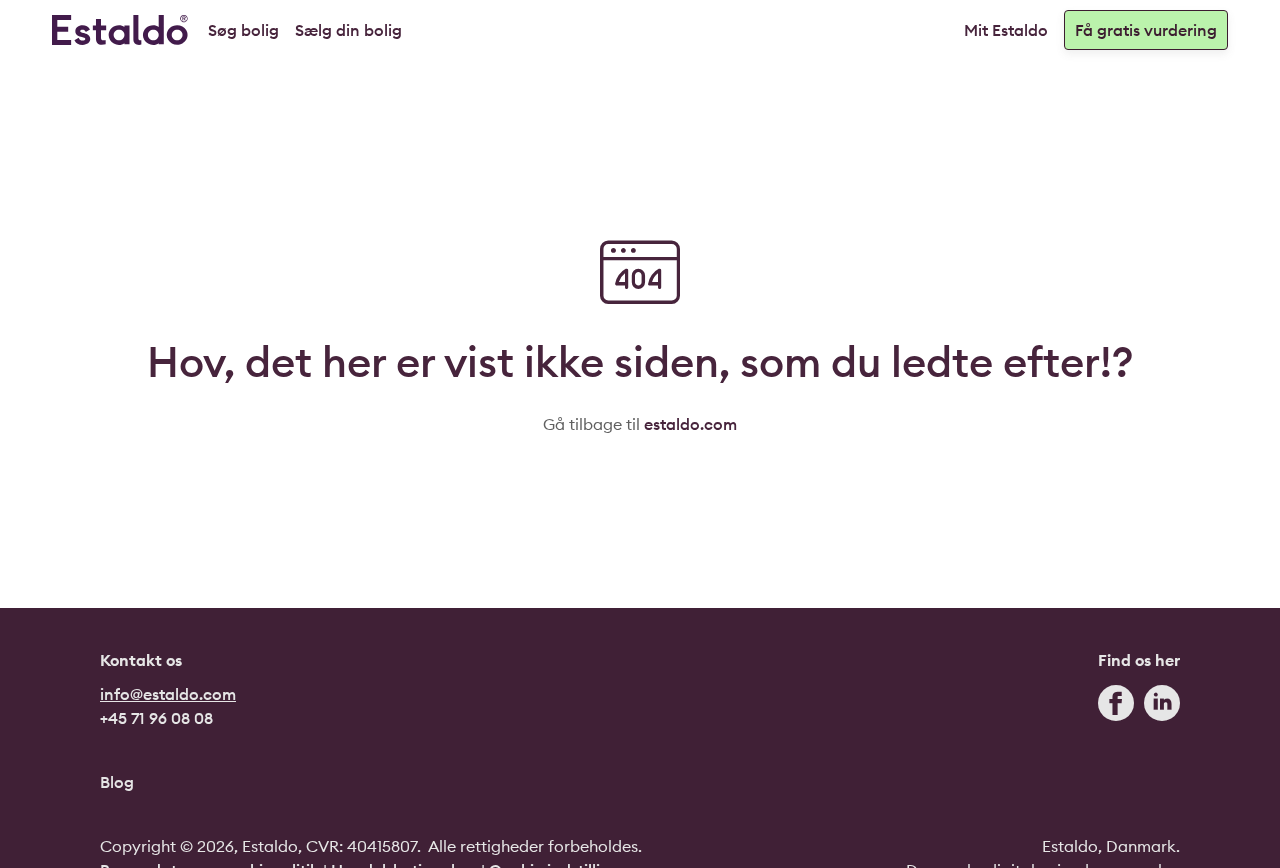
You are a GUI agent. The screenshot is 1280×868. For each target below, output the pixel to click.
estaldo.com (690, 424)
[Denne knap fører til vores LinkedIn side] (1162, 707)
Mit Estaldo (1006, 30)
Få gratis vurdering (1146, 30)
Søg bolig (243, 30)
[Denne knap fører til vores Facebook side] (1116, 707)
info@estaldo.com (168, 694)
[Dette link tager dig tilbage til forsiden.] (120, 30)
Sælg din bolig (348, 30)
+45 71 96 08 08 (156, 718)
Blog (117, 782)
